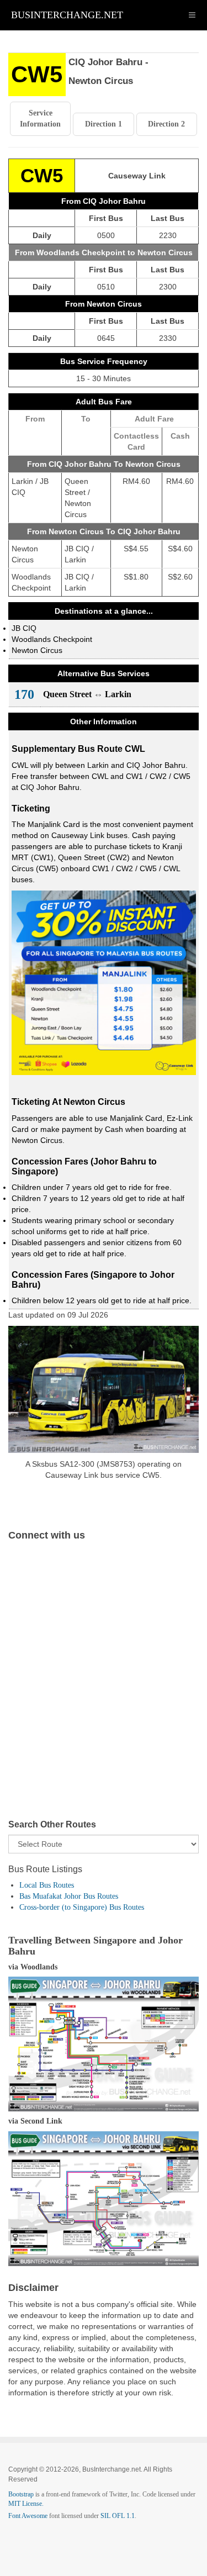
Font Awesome (28, 2516)
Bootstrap (21, 2494)
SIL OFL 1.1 (118, 2516)
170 (24, 694)
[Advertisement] (104, 1689)
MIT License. (26, 2504)
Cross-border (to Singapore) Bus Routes (82, 1907)
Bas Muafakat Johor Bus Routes (69, 1896)
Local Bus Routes (47, 1885)
